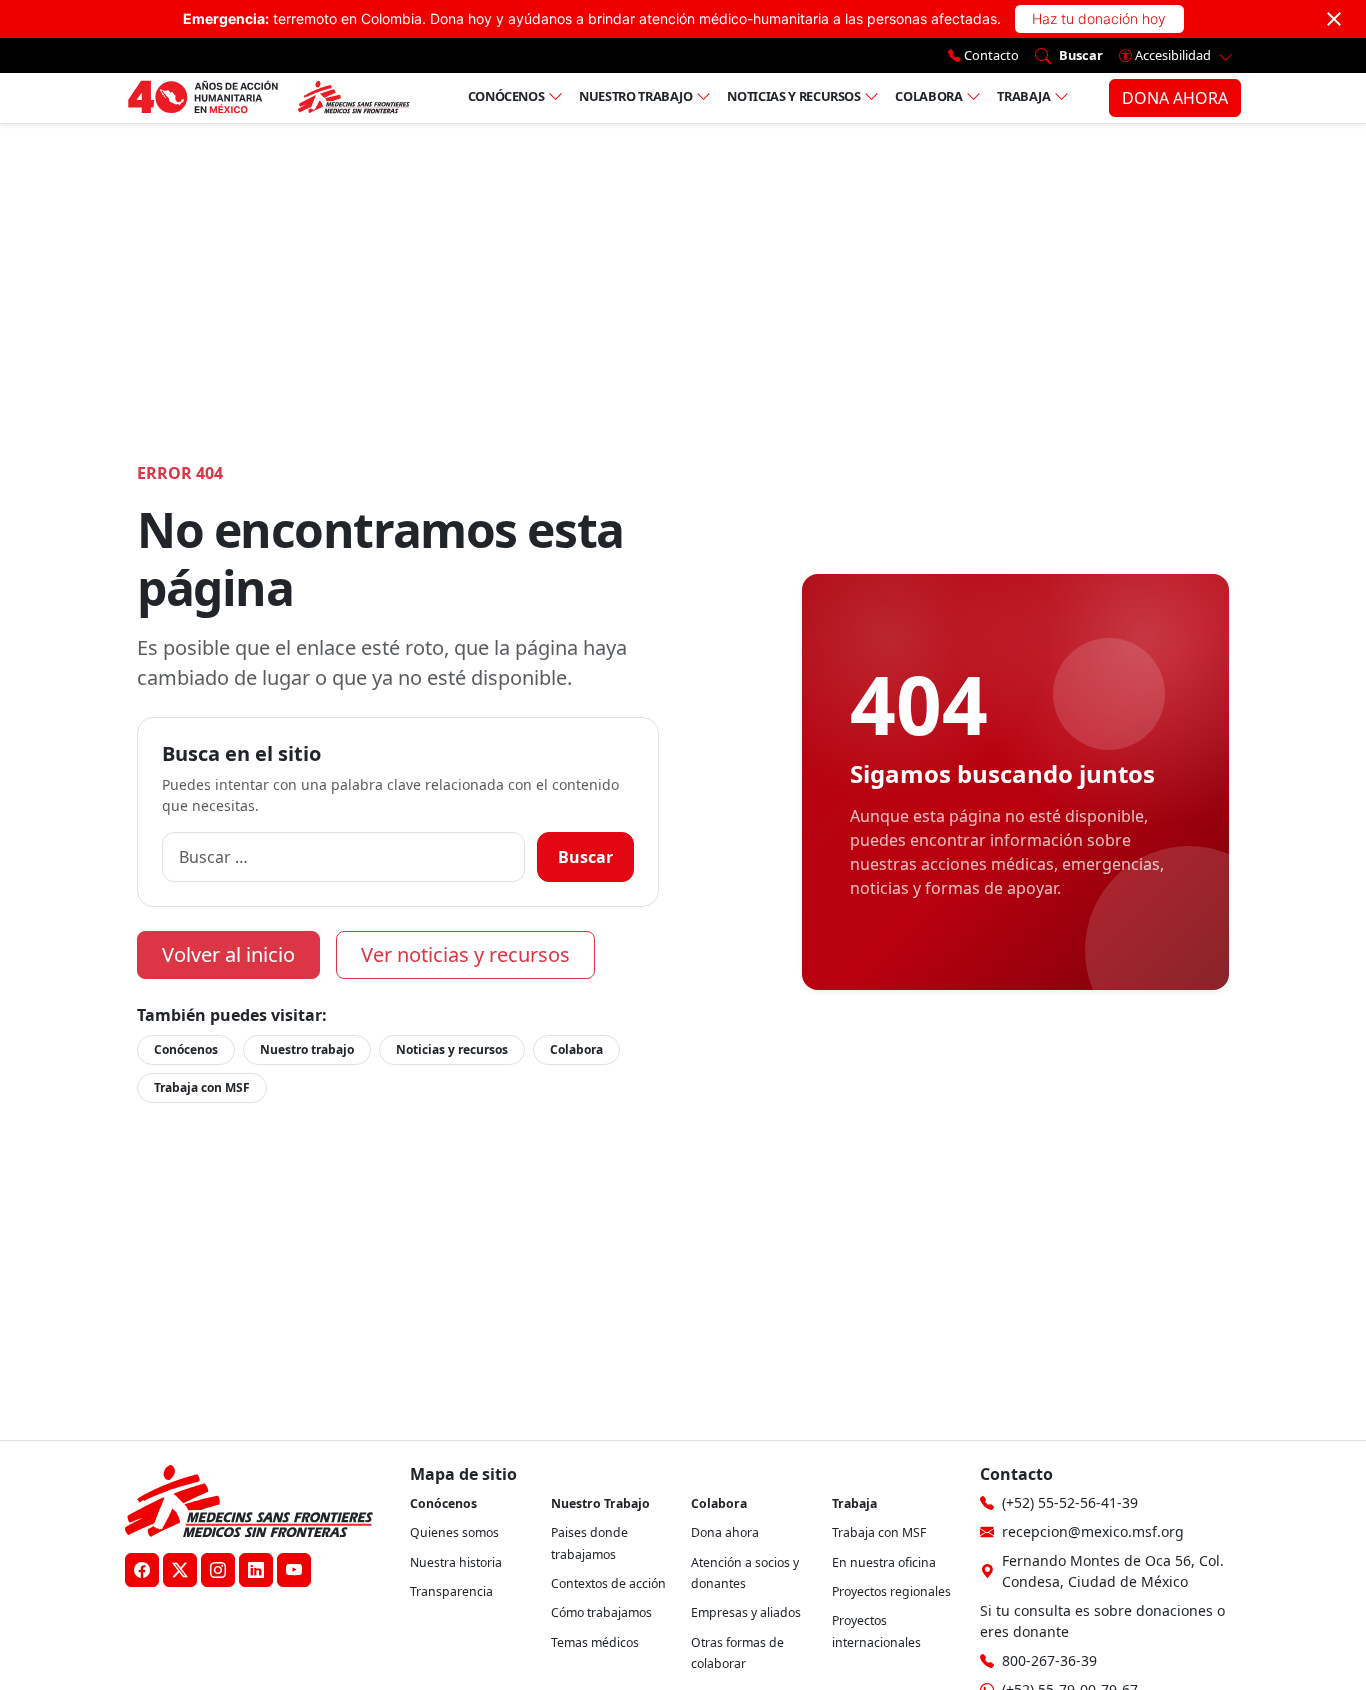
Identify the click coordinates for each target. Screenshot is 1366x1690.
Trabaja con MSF (202, 1087)
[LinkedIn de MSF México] (256, 1570)
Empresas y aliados (746, 1612)
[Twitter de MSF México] (180, 1570)
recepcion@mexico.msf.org (1093, 1531)
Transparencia (451, 1591)
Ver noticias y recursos (465, 954)
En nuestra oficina (884, 1562)
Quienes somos (454, 1532)
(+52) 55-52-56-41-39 (1070, 1502)
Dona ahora (725, 1532)
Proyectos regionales (891, 1591)
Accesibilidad (1173, 55)
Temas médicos (595, 1642)
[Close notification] (1334, 19)
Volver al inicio (228, 954)
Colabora (928, 96)
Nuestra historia (456, 1562)
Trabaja (1024, 96)
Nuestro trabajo (636, 96)
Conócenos (506, 96)
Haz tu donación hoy (1099, 18)
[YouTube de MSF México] (294, 1570)
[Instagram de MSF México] (218, 1570)
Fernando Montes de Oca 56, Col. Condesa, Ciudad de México (1113, 1571)
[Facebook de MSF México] (142, 1570)
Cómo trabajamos (601, 1612)
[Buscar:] (343, 857)
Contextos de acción (608, 1583)
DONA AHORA (1175, 98)
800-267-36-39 (1049, 1660)
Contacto (990, 55)
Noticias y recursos (793, 96)
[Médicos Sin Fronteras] (268, 98)
